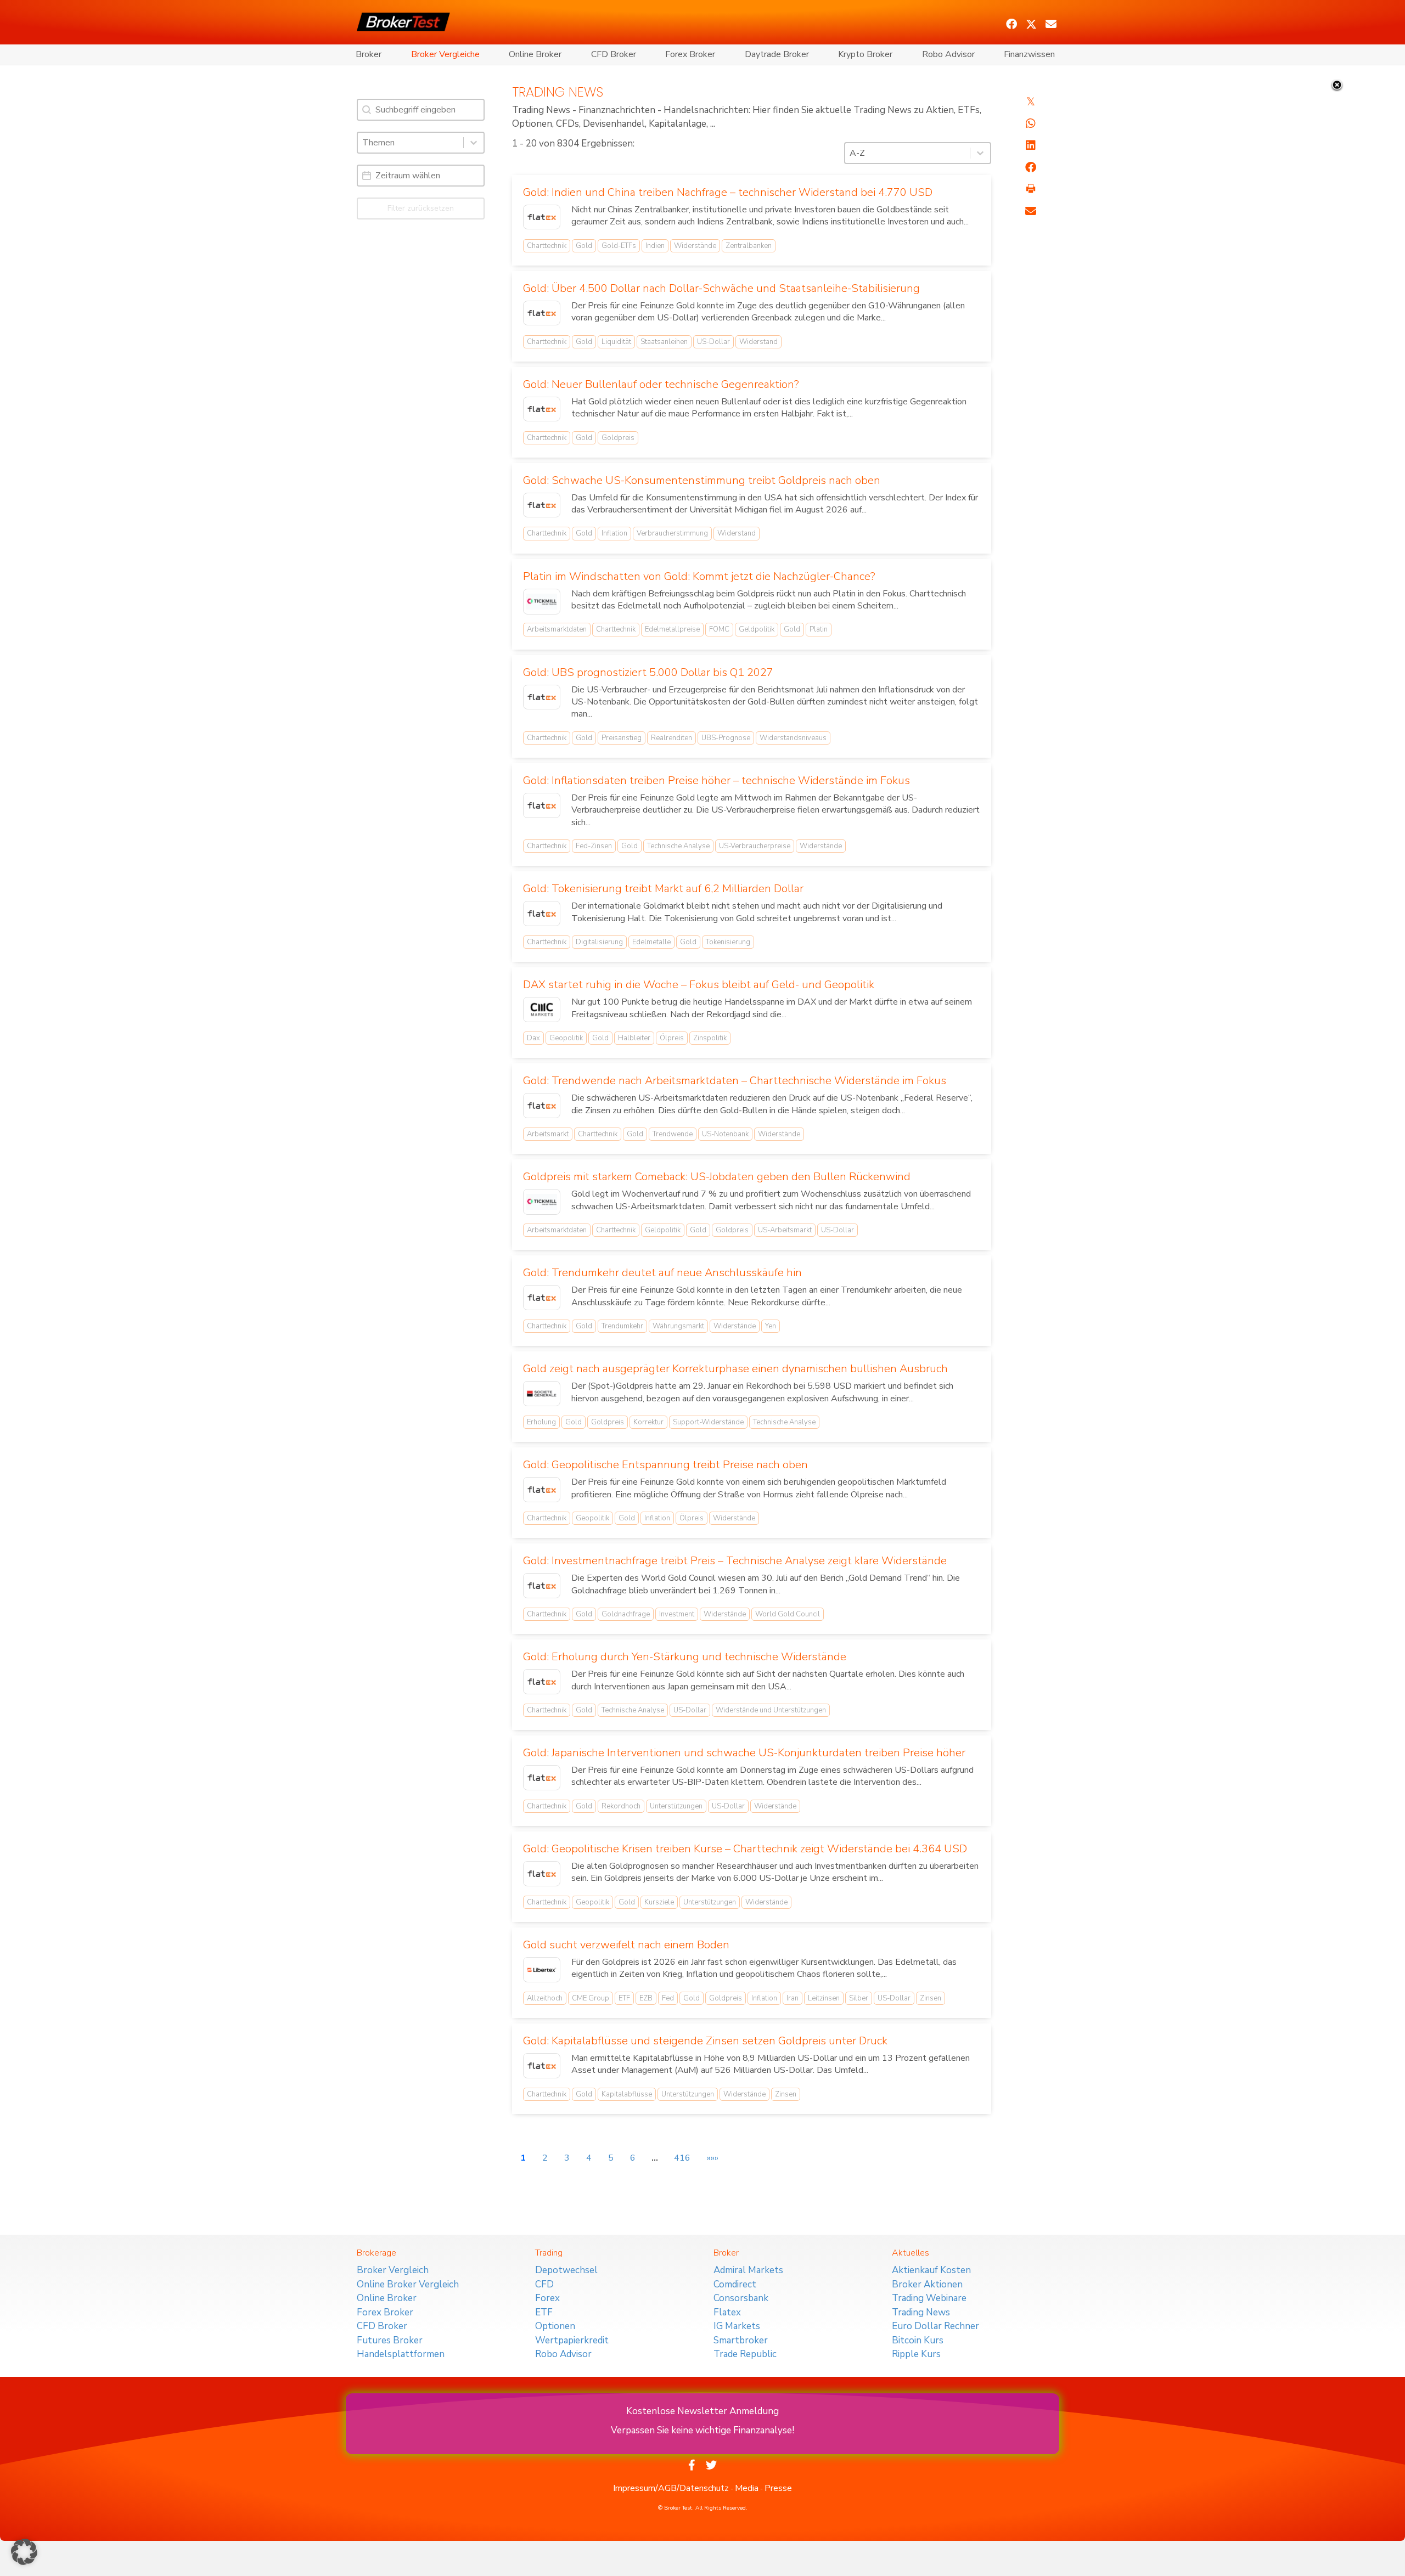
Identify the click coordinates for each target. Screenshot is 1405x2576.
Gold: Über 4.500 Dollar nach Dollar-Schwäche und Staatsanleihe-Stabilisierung (721, 288)
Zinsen (931, 1998)
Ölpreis (672, 1038)
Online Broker (535, 54)
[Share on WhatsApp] (1031, 123)
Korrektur (648, 1422)
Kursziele (659, 1902)
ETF (624, 1998)
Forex (547, 2298)
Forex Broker (690, 54)
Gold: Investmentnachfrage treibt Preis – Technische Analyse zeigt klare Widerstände (735, 1561)
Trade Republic (745, 2354)
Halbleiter (634, 1038)
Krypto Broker (865, 54)
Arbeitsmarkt (548, 1134)
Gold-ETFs (619, 246)
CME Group (591, 1998)
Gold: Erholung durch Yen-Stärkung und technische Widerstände (685, 1657)
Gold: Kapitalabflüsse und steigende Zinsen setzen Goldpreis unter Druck (705, 2041)
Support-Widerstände (708, 1422)
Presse (778, 2488)
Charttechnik (547, 246)
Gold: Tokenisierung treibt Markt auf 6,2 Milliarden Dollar (663, 889)
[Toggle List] (474, 143)
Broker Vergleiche (445, 54)
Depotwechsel (566, 2270)
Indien (655, 246)
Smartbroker (741, 2340)
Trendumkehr (622, 1326)
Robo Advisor (948, 54)
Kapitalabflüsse (627, 2094)
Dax (533, 1038)
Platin (819, 629)
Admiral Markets (748, 2270)
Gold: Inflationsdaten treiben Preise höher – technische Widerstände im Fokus (716, 780)
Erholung (541, 1422)
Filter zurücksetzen (421, 208)
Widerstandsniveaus (793, 738)
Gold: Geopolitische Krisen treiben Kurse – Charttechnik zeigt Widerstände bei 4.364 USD (745, 1849)
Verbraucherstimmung (672, 533)
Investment (677, 1614)
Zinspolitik (710, 1038)
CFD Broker (614, 54)
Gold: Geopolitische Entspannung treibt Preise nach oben (665, 1465)
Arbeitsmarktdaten (557, 629)
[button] (1011, 24)
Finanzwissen (1029, 54)
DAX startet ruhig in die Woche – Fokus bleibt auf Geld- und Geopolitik (699, 985)
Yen (771, 1326)
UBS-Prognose (726, 738)
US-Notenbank (725, 1134)
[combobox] (411, 143)
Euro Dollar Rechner (935, 2326)
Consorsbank (741, 2298)
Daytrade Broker (777, 54)
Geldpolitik (757, 629)
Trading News (921, 2312)
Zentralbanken (749, 246)
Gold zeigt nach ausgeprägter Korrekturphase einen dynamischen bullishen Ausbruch (735, 1369)
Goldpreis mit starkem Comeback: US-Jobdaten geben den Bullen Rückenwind (717, 1177)
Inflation (614, 533)
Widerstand (758, 342)
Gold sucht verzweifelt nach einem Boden (626, 1945)
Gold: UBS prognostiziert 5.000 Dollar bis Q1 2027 (648, 672)
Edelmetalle (651, 942)
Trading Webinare (929, 2298)
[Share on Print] (1031, 189)
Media (747, 2488)
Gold (584, 246)
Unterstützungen (676, 1806)
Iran (793, 1998)
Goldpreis (618, 438)
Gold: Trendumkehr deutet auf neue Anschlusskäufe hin (662, 1273)
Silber (859, 1998)
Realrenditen (671, 738)
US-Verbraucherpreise (755, 846)
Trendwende (673, 1134)
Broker (369, 54)
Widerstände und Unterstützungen (771, 1710)
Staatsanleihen (664, 342)
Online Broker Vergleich (408, 2284)
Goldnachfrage (626, 1614)
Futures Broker (390, 2340)
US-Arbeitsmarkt (785, 1230)
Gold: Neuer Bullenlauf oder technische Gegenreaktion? (661, 384)
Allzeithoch (545, 1998)
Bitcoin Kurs (918, 2340)
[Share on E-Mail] (1031, 211)
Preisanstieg (622, 738)
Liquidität (616, 342)
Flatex (727, 2312)
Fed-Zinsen (594, 846)
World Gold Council (788, 1614)
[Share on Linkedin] (1031, 145)
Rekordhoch (621, 1806)
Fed (668, 1998)
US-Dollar (713, 342)
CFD (544, 2284)
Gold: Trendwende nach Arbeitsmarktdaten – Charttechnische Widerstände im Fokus (735, 1081)
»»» (713, 2158)
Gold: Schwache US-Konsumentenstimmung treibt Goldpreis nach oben (702, 480)
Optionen (555, 2326)
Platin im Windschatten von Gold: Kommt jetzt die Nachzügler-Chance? (699, 576)
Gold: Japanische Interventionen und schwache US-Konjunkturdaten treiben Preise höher (744, 1753)
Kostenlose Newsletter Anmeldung (702, 2411)
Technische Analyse (678, 846)
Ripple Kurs (916, 2354)
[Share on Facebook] (1031, 167)
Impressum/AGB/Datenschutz (671, 2488)
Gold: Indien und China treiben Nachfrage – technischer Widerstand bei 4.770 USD (728, 192)
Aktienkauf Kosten (931, 2270)
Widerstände (695, 246)
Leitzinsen (824, 1998)
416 (682, 2158)
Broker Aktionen (927, 2284)
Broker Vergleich (393, 2270)
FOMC (719, 629)
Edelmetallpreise (672, 629)
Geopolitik (566, 1038)
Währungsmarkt (678, 1326)
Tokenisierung (728, 942)
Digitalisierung (599, 942)
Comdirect (735, 2284)
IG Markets (737, 2326)
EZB (646, 1998)
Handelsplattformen (401, 2354)
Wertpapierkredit (572, 2340)
